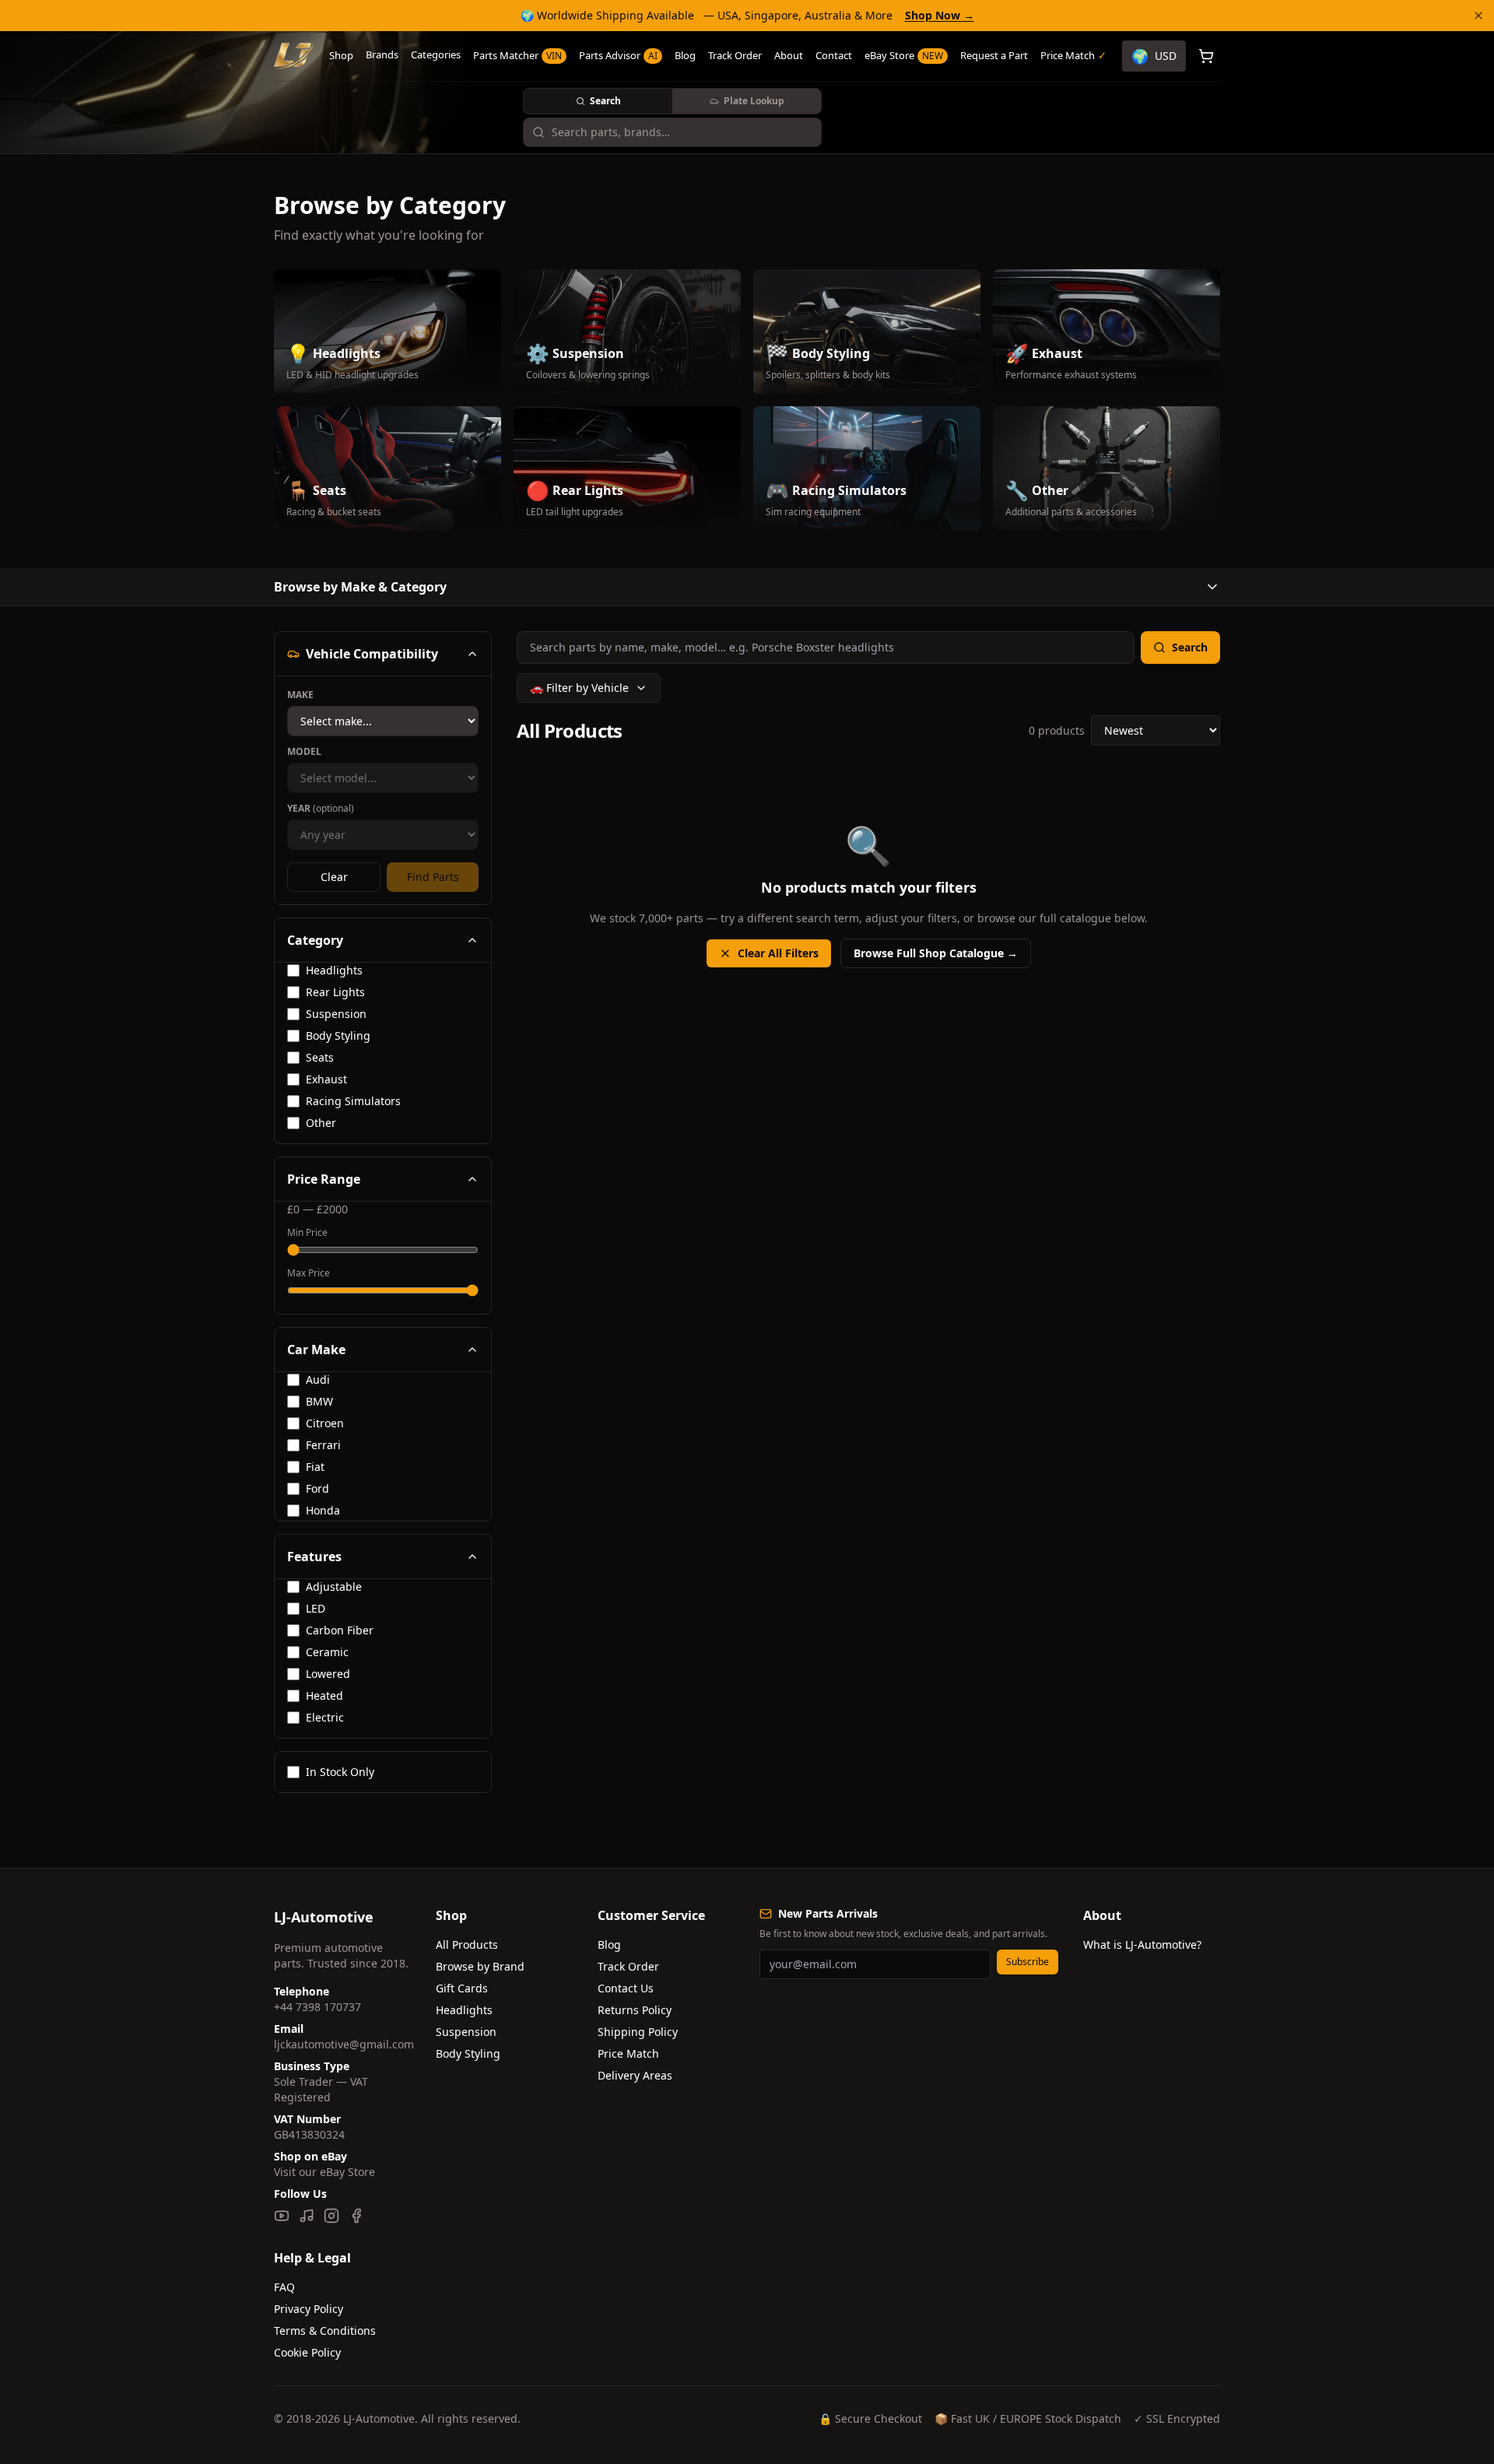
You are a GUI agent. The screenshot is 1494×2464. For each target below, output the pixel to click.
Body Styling (468, 2053)
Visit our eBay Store (324, 2172)
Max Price (309, 1273)
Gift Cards (462, 1988)
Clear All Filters (778, 953)
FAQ (284, 2287)
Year (321, 809)
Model (304, 752)
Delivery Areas (635, 2075)
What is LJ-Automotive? (1142, 1945)
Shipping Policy (638, 2032)
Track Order (735, 55)
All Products (467, 1945)
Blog (685, 55)
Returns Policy (635, 2010)
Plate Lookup (754, 101)
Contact (834, 55)
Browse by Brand (480, 1966)
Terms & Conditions (325, 2331)
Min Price (307, 1233)
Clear (334, 877)
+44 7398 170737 (317, 2007)
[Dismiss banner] (1478, 16)
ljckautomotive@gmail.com (344, 2044)
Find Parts (433, 877)
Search (605, 101)
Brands (382, 54)
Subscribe (1028, 1962)
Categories (436, 54)
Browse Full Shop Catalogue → (936, 953)
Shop (341, 55)
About (789, 55)
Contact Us (626, 1988)
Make (300, 695)
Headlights (464, 2010)
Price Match (628, 2053)
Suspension (466, 2032)
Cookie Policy (307, 2352)
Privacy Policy (309, 2309)
